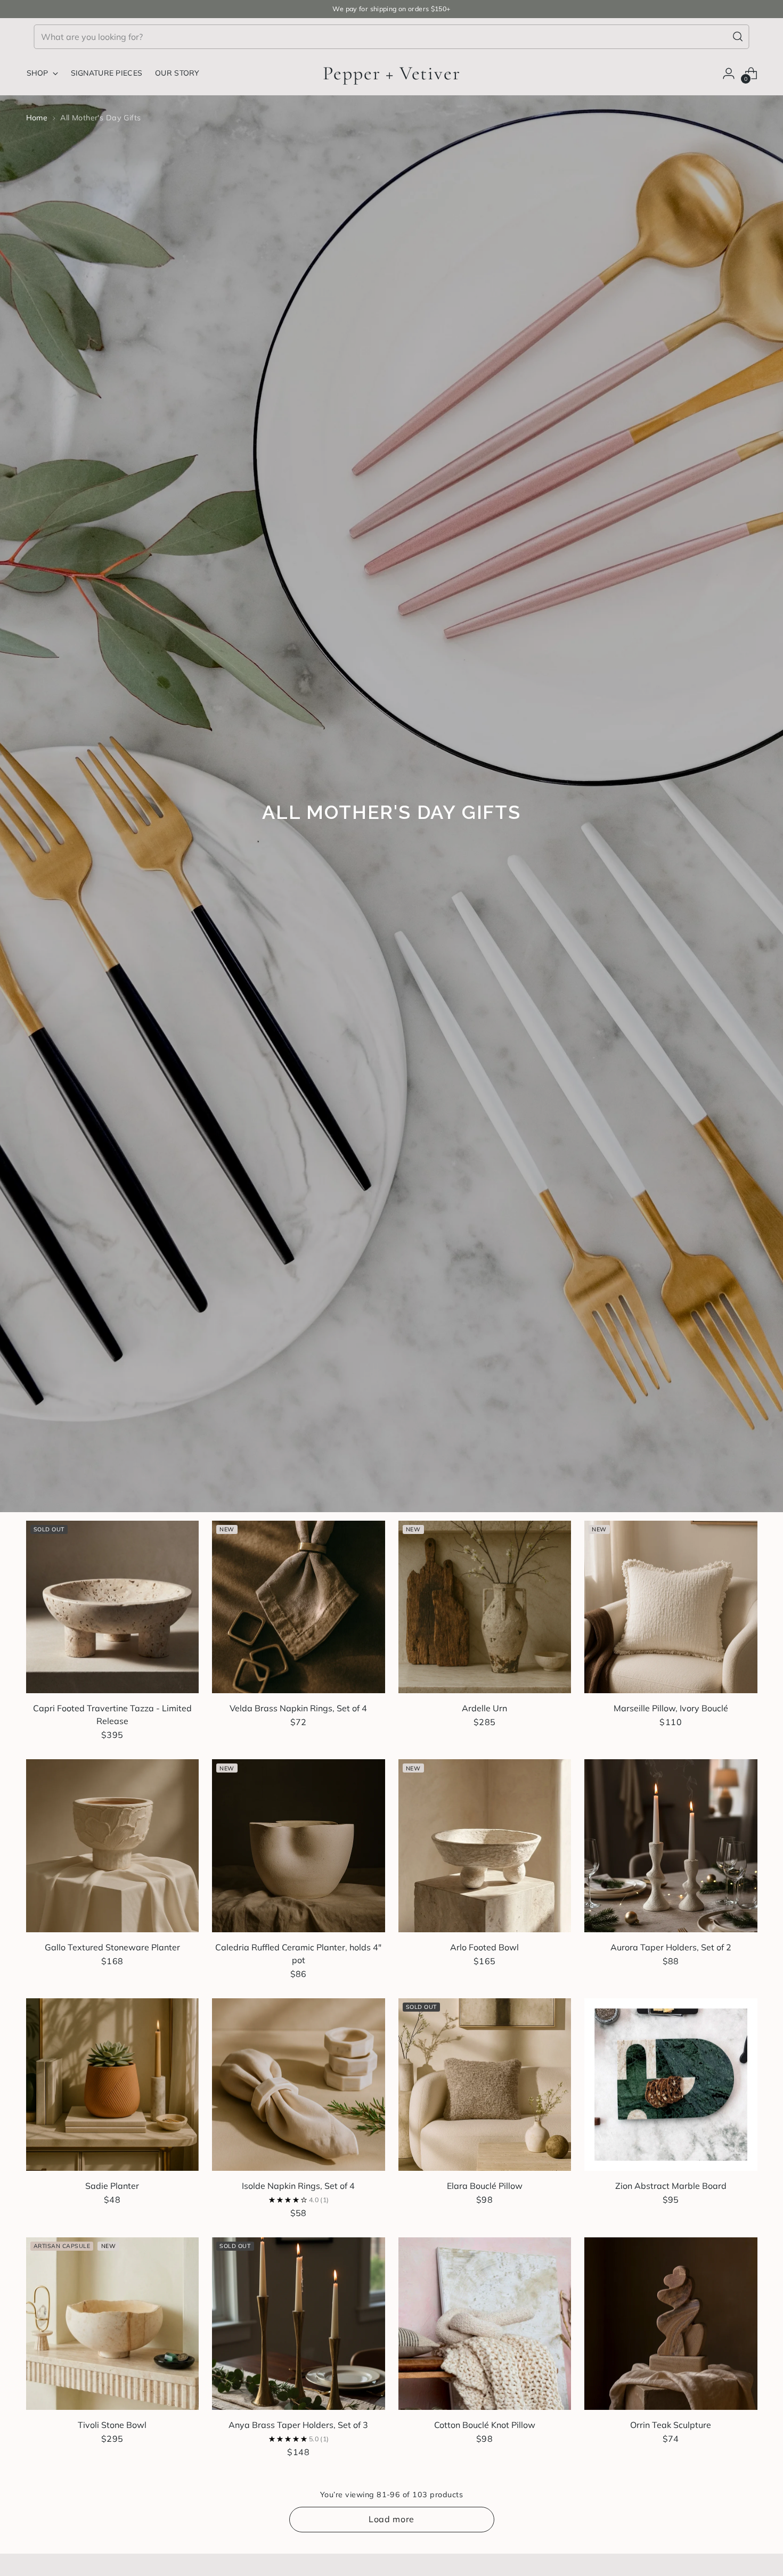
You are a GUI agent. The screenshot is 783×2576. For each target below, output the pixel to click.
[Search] (738, 37)
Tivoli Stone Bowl (112, 2425)
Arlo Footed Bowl (484, 1947)
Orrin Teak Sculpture (671, 2425)
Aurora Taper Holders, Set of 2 (671, 1947)
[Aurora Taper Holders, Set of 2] (671, 1846)
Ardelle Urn (484, 1708)
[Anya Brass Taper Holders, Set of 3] (299, 2324)
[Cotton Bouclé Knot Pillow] (485, 2324)
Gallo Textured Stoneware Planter (112, 1947)
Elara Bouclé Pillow (485, 2186)
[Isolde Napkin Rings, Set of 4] (299, 2085)
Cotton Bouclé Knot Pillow (485, 2425)
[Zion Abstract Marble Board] (671, 2085)
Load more (391, 2519)
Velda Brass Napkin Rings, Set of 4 (298, 1708)
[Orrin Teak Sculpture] (671, 2324)
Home (37, 118)
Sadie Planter (112, 2186)
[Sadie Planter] (113, 2085)
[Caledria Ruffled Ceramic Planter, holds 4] (299, 1846)
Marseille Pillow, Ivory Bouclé (671, 1708)
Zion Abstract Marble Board (671, 2186)
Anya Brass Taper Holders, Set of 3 (298, 2425)
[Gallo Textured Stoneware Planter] (113, 1846)
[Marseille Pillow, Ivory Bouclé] (671, 1607)
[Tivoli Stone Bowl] (113, 2324)
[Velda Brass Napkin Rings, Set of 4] (299, 1607)
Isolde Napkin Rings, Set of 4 (298, 2186)
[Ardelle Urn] (485, 1607)
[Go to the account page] (729, 73)
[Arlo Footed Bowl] (485, 1846)
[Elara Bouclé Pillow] (485, 2085)
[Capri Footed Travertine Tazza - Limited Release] (113, 1607)
